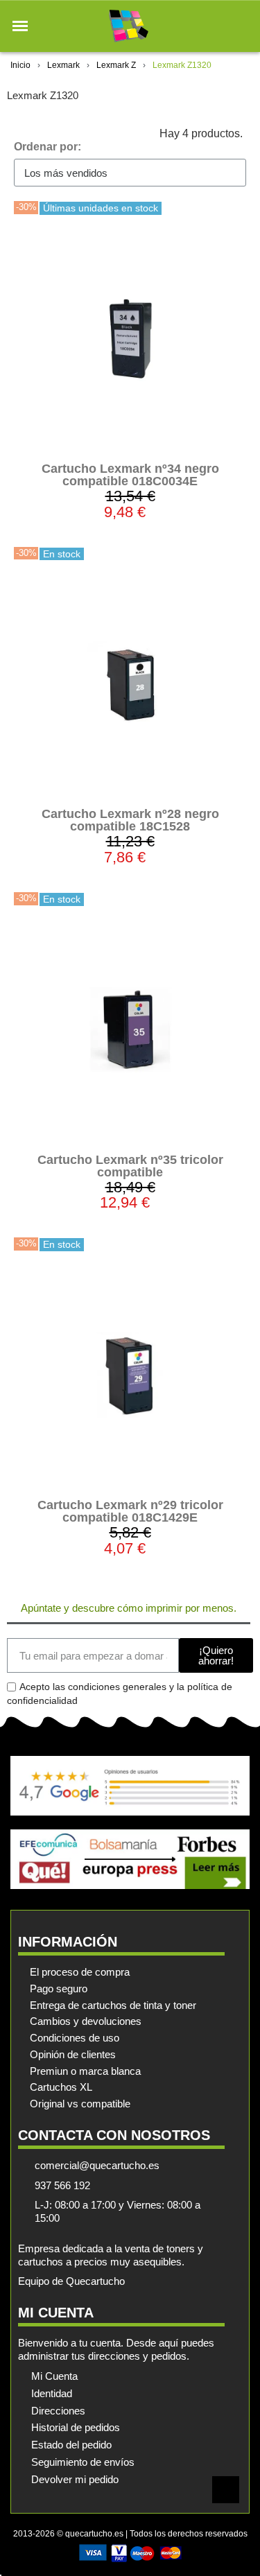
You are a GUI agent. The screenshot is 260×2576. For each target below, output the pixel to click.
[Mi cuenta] (217, 26)
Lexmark (63, 65)
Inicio (20, 65)
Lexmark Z (116, 65)
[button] (20, 26)
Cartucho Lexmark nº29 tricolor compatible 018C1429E (130, 1511)
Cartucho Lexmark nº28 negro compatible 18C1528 (130, 820)
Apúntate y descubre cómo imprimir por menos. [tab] (129, 1608)
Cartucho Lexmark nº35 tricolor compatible (130, 1166)
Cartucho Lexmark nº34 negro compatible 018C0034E (130, 475)
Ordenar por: (47, 147)
